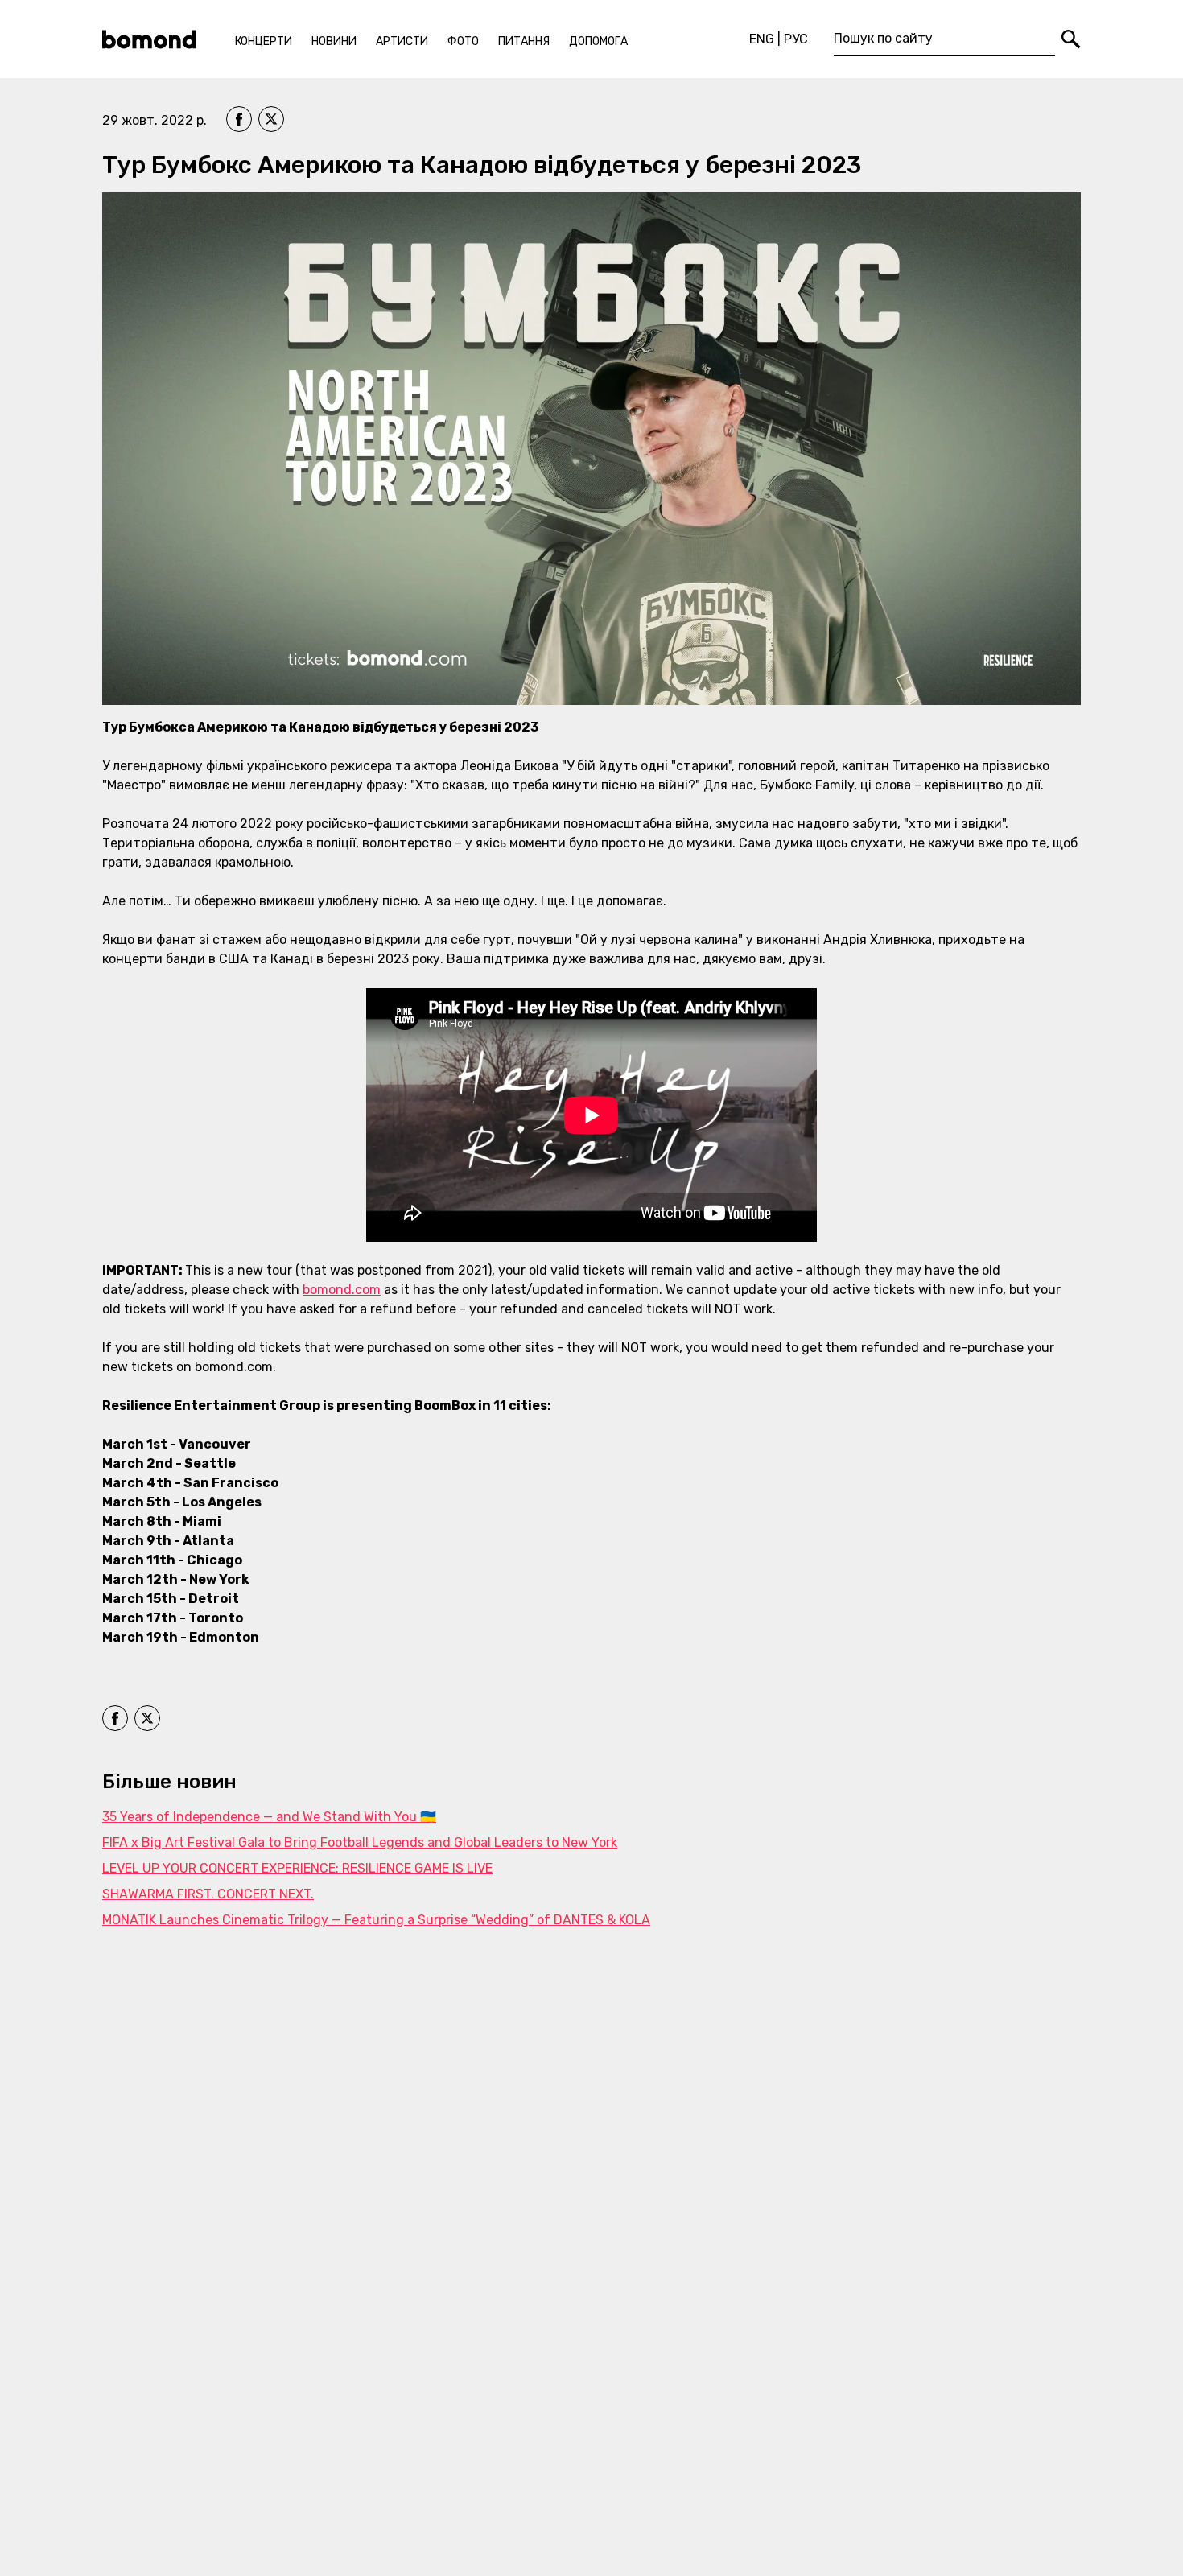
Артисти (402, 41)
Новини (334, 41)
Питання (524, 41)
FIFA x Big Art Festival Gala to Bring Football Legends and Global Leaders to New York (360, 1842)
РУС (796, 39)
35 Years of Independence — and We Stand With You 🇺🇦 (269, 1817)
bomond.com (342, 1290)
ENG (762, 39)
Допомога (598, 41)
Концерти (264, 41)
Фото (463, 41)
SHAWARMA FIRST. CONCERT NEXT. (208, 1894)
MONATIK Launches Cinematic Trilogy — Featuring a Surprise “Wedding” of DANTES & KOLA (376, 1920)
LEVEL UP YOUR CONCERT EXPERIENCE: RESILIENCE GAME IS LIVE (297, 1868)
